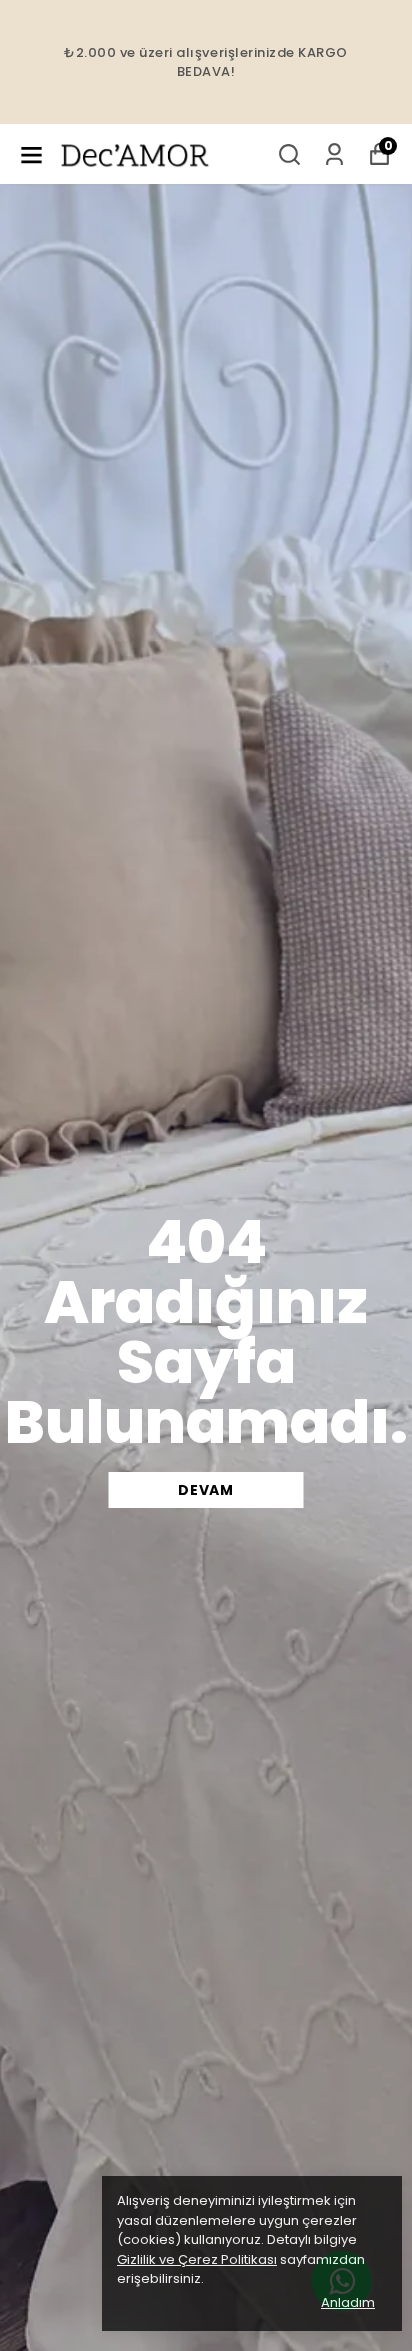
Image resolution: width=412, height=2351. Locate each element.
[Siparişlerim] (334, 154)
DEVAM (206, 1490)
